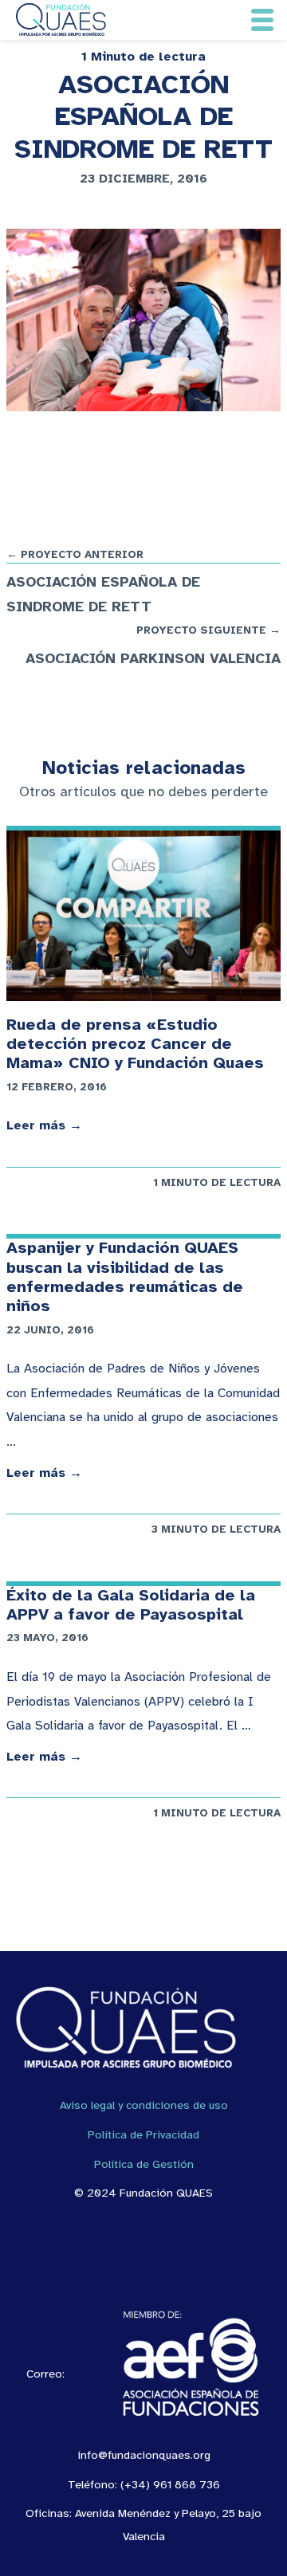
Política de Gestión (144, 2164)
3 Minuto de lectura (216, 1529)
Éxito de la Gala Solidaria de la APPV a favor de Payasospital (131, 1605)
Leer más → (44, 1125)
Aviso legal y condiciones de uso (144, 2105)
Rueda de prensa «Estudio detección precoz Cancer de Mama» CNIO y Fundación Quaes (135, 1044)
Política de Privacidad (143, 2134)
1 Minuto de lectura (143, 57)
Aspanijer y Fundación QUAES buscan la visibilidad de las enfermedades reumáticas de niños (125, 1277)
